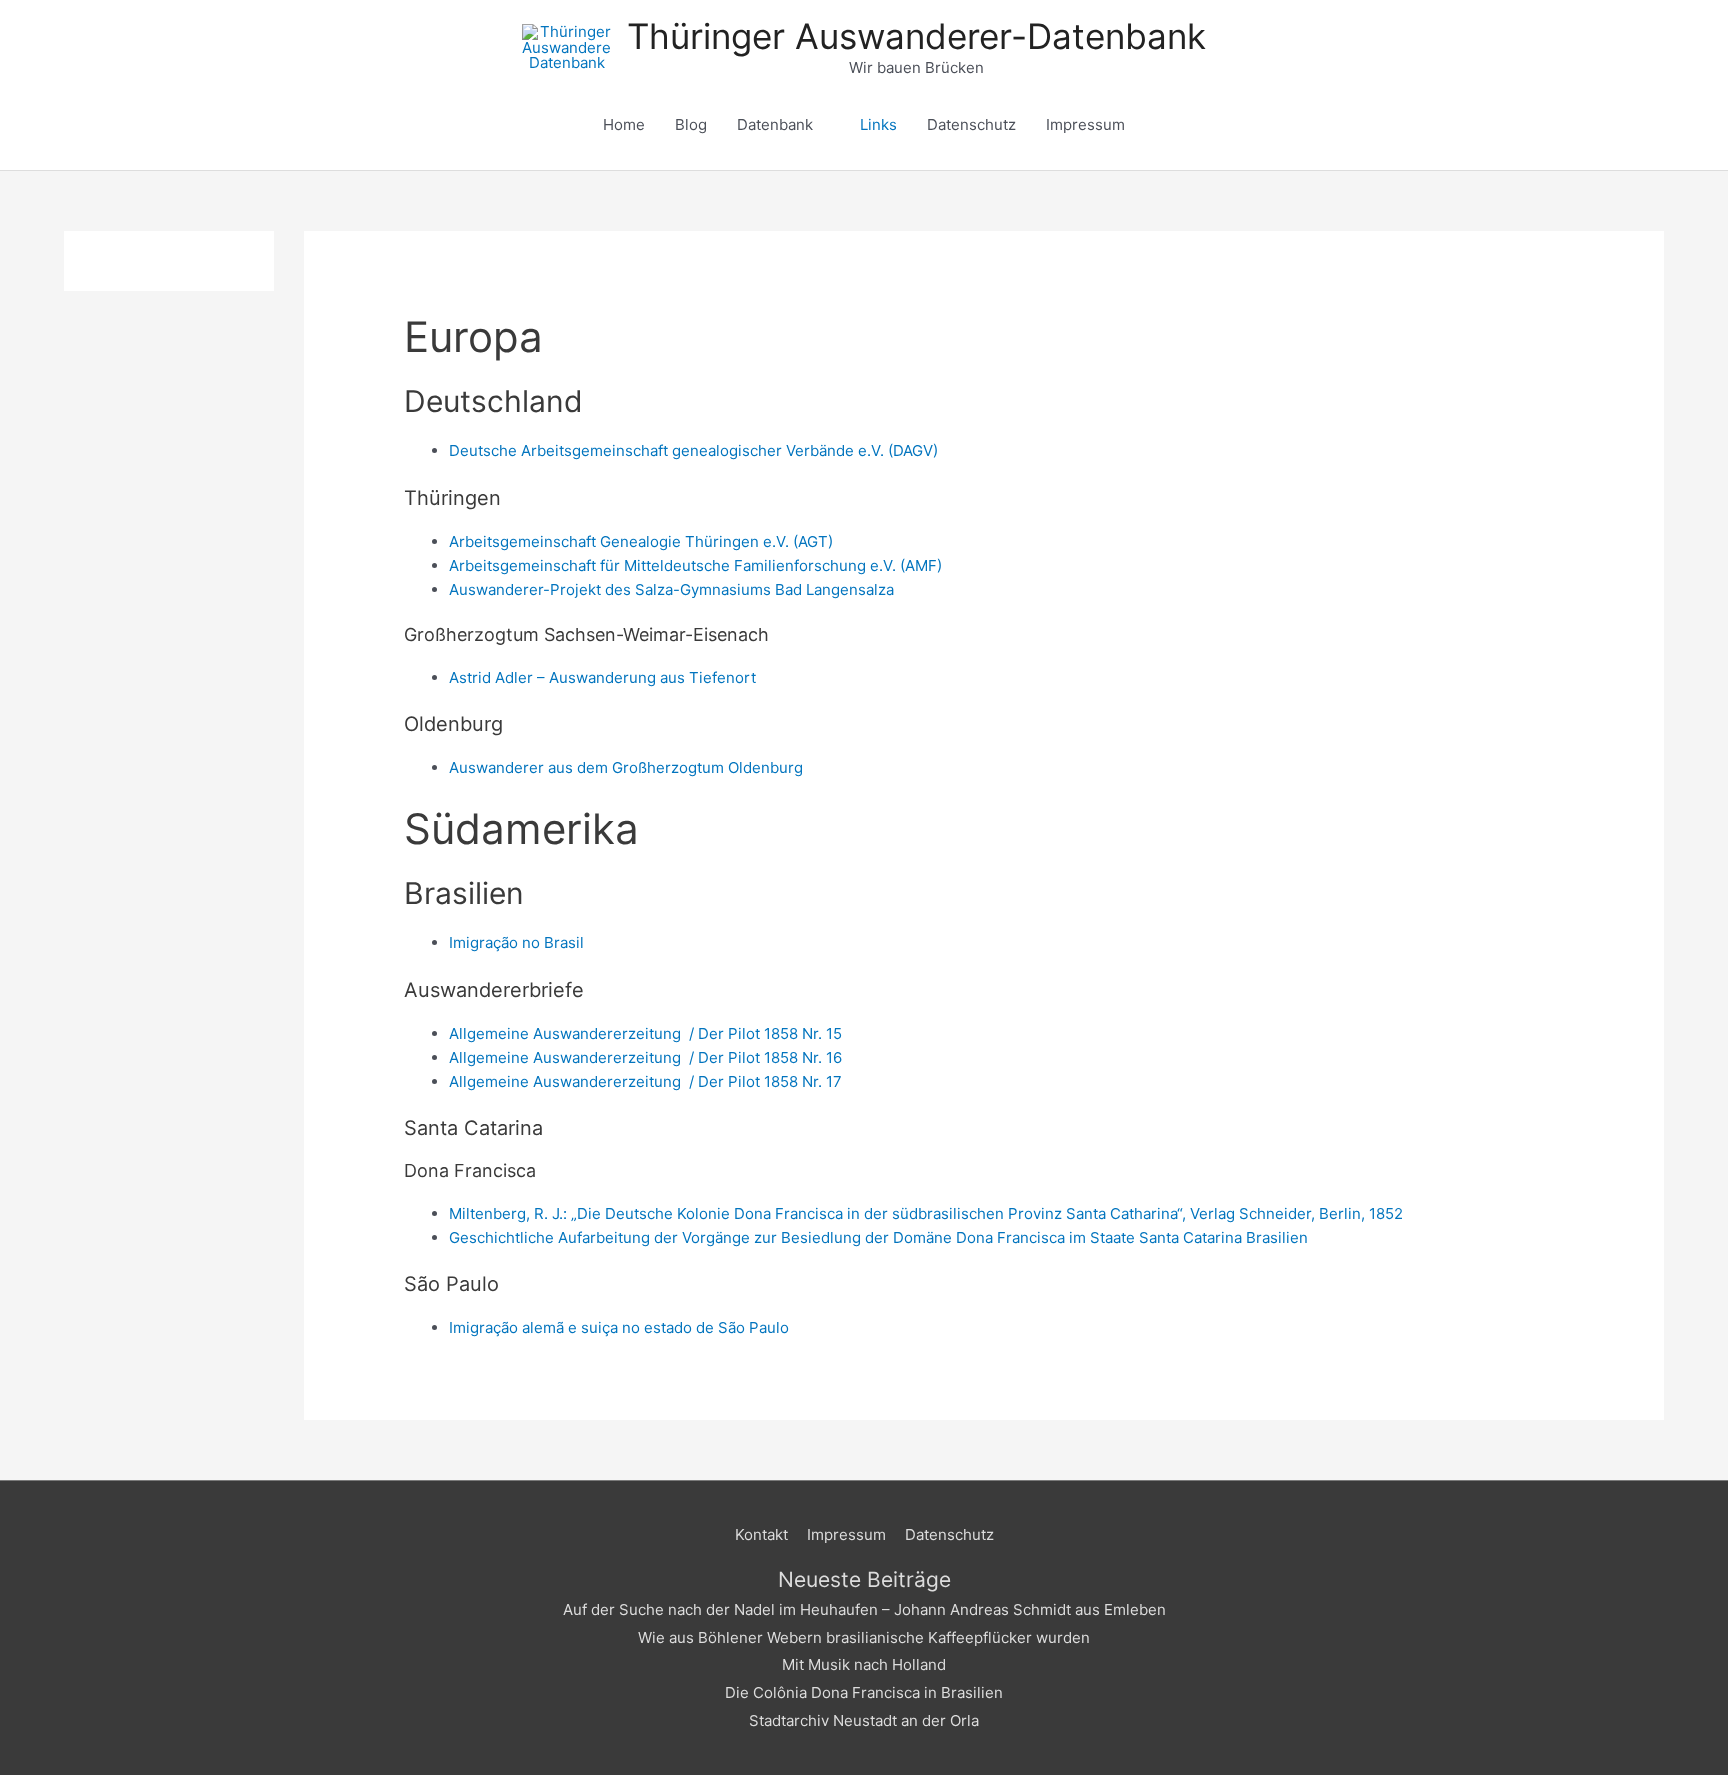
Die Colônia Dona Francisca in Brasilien (864, 1692)
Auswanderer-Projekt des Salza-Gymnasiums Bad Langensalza (671, 589)
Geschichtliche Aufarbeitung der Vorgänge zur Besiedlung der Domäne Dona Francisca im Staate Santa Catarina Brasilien (878, 1237)
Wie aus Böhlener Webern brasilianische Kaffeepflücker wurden (864, 1637)
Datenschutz (971, 124)
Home (624, 124)
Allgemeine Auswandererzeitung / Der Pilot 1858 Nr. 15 (645, 1033)
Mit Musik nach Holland (864, 1664)
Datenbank (775, 124)
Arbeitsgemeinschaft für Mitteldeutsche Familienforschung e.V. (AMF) (695, 565)
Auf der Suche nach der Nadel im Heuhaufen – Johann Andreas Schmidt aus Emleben (864, 1609)
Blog (691, 124)
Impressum (1085, 124)
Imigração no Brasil (516, 942)
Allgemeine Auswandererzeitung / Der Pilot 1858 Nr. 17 (645, 1081)
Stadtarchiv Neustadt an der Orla (864, 1720)
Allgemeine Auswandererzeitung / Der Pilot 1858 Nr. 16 (645, 1057)
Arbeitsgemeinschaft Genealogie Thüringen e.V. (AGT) (641, 541)
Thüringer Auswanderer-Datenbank (916, 36)
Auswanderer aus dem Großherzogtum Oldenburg (626, 767)
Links (878, 124)
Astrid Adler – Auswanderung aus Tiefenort (602, 677)
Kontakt (761, 1534)
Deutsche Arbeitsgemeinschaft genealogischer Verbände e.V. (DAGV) (693, 450)
